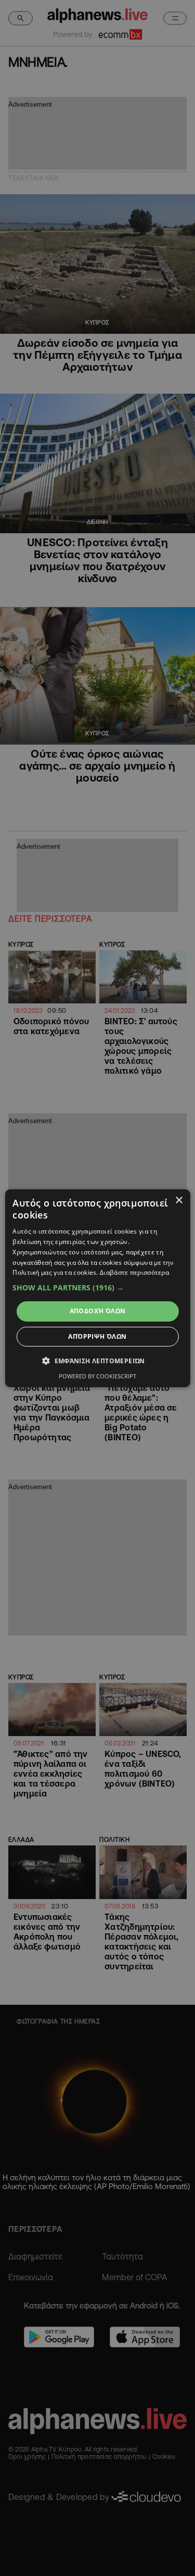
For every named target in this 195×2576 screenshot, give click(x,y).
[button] (97, 1288)
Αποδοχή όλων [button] (98, 1311)
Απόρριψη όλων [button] (97, 1336)
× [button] (179, 1200)
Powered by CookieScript (97, 1376)
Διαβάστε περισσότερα (134, 1272)
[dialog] (97, 1288)
